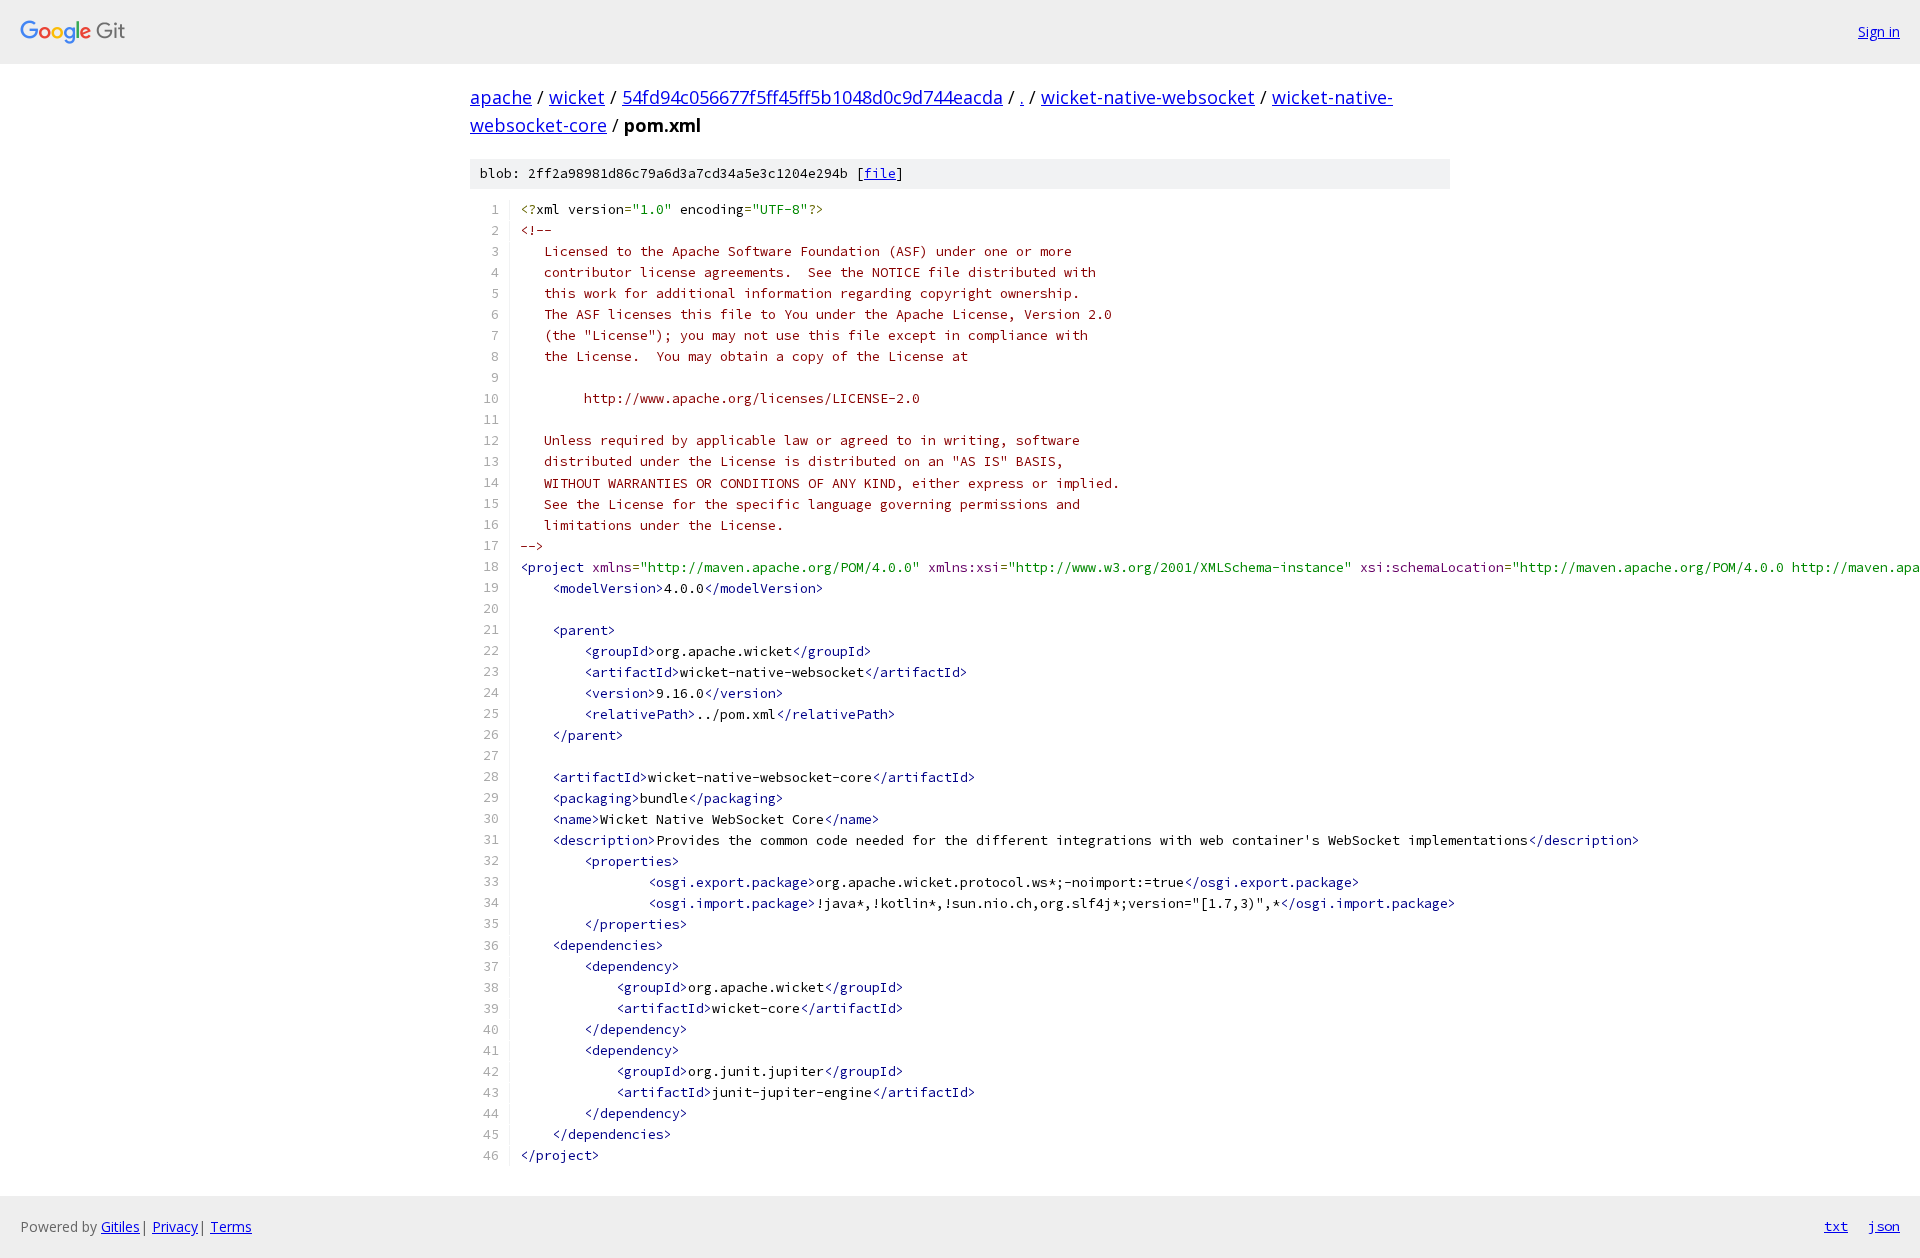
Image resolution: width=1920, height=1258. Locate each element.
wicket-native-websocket (1148, 97)
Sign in (1879, 31)
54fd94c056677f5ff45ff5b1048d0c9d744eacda (812, 97)
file (880, 173)
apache (501, 97)
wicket (577, 97)
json (1884, 1226)
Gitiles (120, 1226)
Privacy (175, 1226)
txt (1836, 1226)
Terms (231, 1226)
